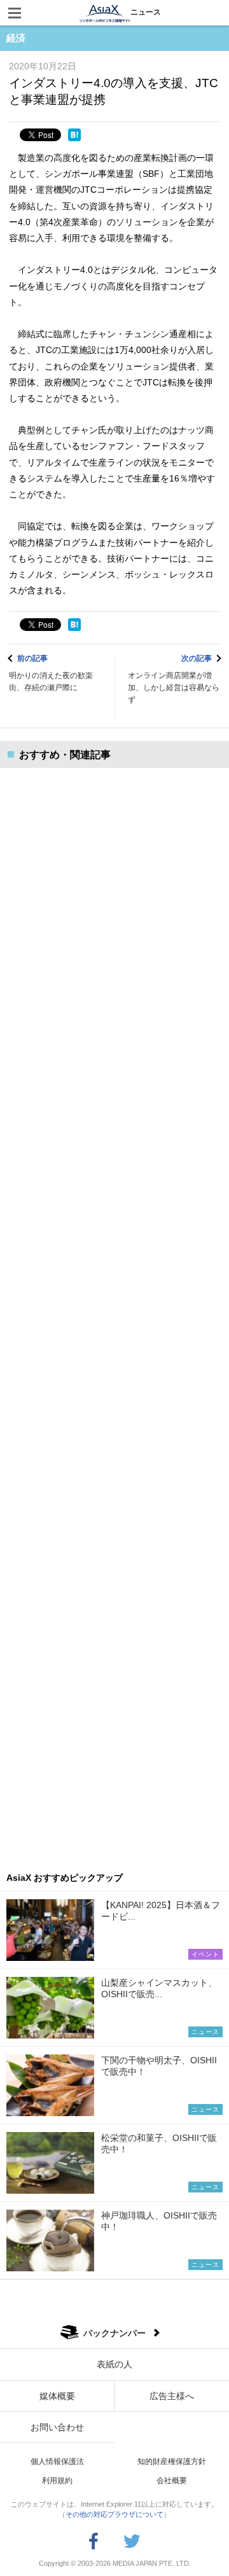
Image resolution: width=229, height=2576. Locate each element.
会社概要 (172, 2481)
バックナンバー (114, 2333)
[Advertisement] (114, 1310)
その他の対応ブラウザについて (114, 2514)
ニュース (146, 12)
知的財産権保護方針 (172, 2462)
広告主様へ (172, 2396)
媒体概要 (57, 2396)
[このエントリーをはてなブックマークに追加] (74, 135)
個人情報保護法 (57, 2462)
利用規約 (57, 2481)
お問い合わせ (57, 2427)
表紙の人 (114, 2364)
